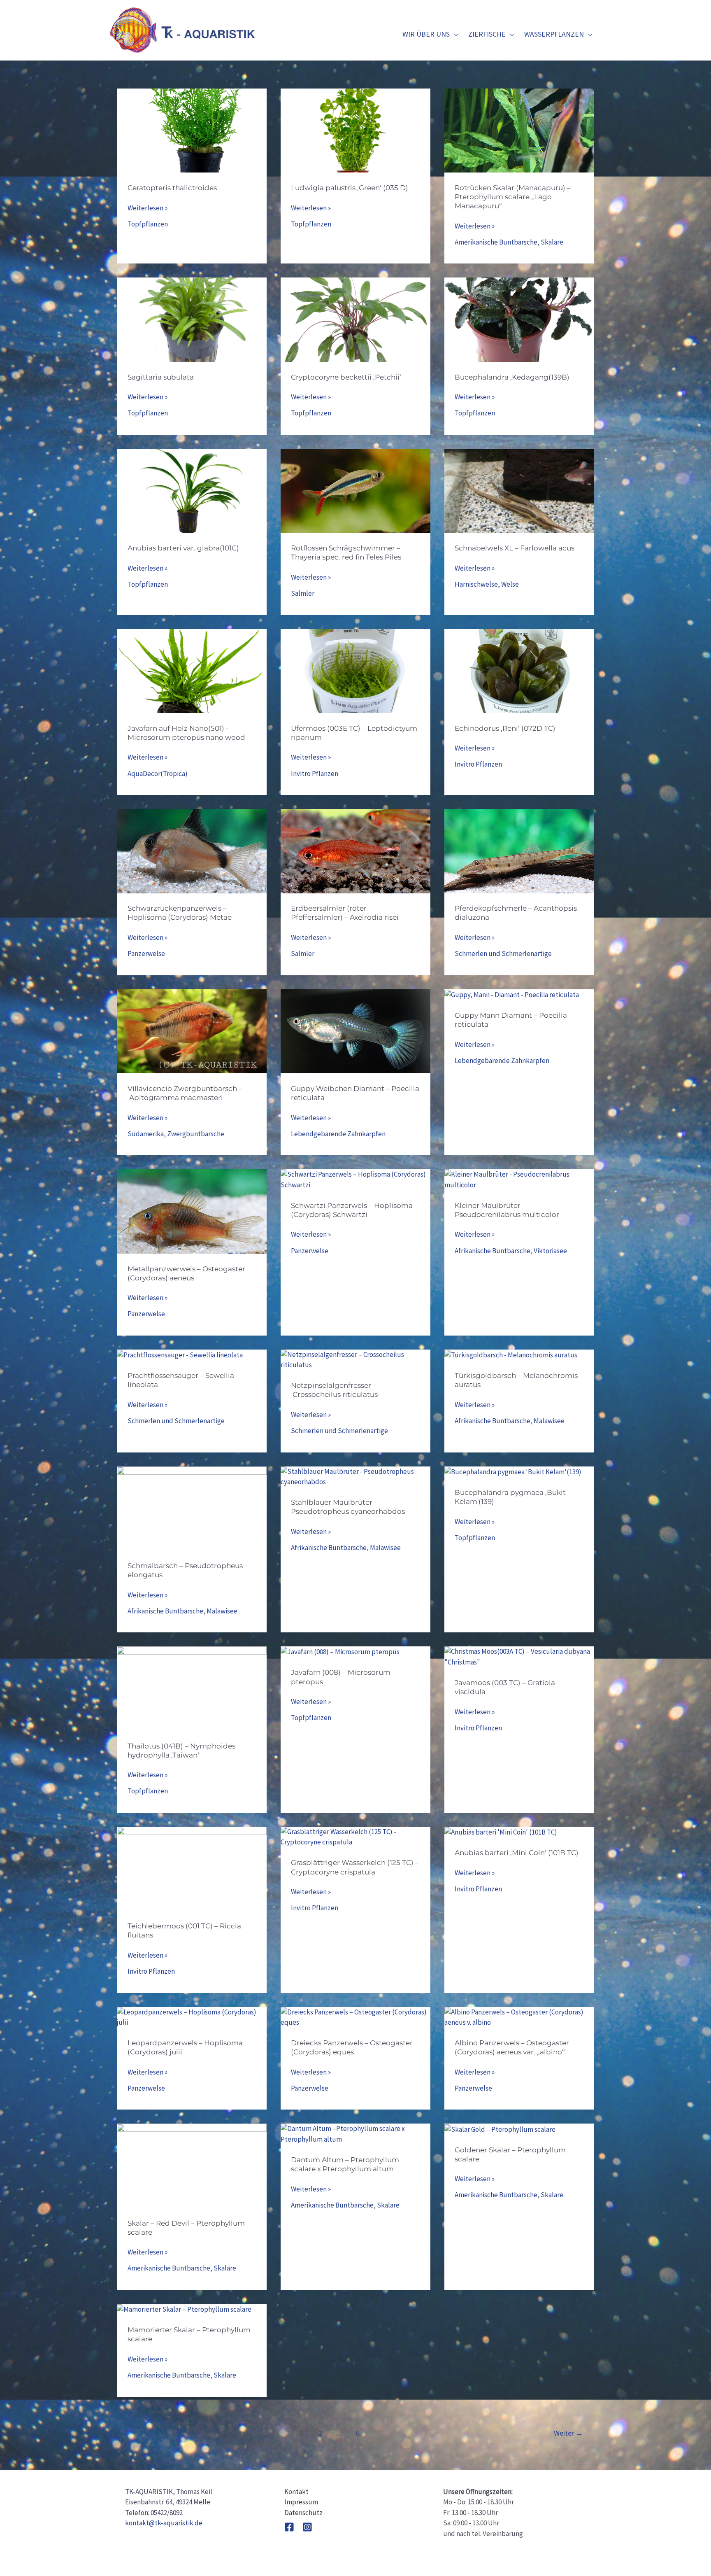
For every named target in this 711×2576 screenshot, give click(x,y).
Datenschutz (303, 2513)
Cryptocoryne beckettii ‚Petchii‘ (346, 377)
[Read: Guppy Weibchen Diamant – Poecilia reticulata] (355, 1030)
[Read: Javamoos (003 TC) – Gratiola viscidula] (519, 1656)
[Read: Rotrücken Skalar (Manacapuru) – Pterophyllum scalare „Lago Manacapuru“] (519, 130)
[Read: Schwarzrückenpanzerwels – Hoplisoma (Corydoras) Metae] (192, 851)
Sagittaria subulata (161, 377)
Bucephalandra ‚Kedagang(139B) (512, 377)
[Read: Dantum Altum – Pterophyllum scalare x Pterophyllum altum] (355, 2133)
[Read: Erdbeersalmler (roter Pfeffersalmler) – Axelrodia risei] (355, 851)
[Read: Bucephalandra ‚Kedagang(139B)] (519, 319)
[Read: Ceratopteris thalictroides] (192, 130)
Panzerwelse (146, 953)
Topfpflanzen (148, 224)
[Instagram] (307, 2527)
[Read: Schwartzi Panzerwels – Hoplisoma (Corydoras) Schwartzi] (355, 1179)
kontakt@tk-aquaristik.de (164, 2523)
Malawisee (549, 1421)
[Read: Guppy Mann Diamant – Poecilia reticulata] (512, 994)
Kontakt (296, 2492)
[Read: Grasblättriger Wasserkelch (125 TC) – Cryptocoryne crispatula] (355, 1837)
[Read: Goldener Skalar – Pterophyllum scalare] (500, 2128)
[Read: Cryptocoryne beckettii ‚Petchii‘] (355, 319)
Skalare (552, 242)
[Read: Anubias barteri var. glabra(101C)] (192, 490)
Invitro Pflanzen (315, 774)
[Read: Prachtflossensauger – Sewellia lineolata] (180, 1354)
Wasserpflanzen (554, 34)
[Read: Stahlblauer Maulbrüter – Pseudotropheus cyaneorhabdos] (355, 1476)
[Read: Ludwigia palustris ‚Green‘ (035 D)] (355, 130)
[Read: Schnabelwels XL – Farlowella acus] (519, 490)
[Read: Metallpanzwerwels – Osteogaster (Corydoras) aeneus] (192, 1211)
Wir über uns (426, 34)
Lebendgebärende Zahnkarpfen (338, 1134)
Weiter (568, 2433)
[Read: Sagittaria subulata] (192, 319)
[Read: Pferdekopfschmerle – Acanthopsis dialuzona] (519, 851)
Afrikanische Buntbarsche (493, 1251)
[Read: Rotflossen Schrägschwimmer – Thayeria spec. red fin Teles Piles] (355, 490)
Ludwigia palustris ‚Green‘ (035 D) (350, 188)
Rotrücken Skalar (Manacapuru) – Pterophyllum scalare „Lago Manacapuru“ (513, 197)
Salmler (303, 593)
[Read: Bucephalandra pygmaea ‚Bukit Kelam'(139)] (513, 1471)
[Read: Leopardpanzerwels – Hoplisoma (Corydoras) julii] (192, 2017)
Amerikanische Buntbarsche (496, 242)
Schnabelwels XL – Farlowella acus (515, 548)
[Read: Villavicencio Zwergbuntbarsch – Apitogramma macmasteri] (192, 1030)
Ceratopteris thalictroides (172, 188)
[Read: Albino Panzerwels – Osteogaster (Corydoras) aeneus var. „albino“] (519, 2017)
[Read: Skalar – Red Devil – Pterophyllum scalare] (192, 2165)
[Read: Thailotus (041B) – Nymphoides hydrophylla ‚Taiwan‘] (192, 1688)
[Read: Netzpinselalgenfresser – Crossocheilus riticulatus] (355, 1359)
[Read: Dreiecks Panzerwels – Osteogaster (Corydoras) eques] (355, 2017)
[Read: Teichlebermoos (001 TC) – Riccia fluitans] (192, 1868)
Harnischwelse (476, 584)
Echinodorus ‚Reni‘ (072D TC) (505, 728)
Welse (510, 584)
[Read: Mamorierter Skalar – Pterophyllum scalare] (184, 2309)
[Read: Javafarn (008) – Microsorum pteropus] (340, 1651)
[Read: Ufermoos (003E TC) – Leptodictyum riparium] (355, 670)
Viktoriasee (550, 1251)
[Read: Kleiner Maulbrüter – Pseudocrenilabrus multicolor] (519, 1179)
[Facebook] (289, 2527)
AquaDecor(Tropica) (158, 774)
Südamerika (146, 1134)
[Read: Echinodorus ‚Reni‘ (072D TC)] (519, 670)
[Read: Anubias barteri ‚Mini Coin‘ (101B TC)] (501, 1832)
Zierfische (487, 34)
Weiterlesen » (148, 208)
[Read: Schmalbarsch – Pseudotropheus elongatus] (192, 1508)
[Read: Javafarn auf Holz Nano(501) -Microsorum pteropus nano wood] (192, 670)
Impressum (301, 2502)
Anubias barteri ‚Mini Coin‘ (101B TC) (517, 1853)
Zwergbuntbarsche (196, 1134)
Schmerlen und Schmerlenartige (503, 953)
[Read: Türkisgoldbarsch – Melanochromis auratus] (511, 1354)
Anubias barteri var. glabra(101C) (183, 548)
